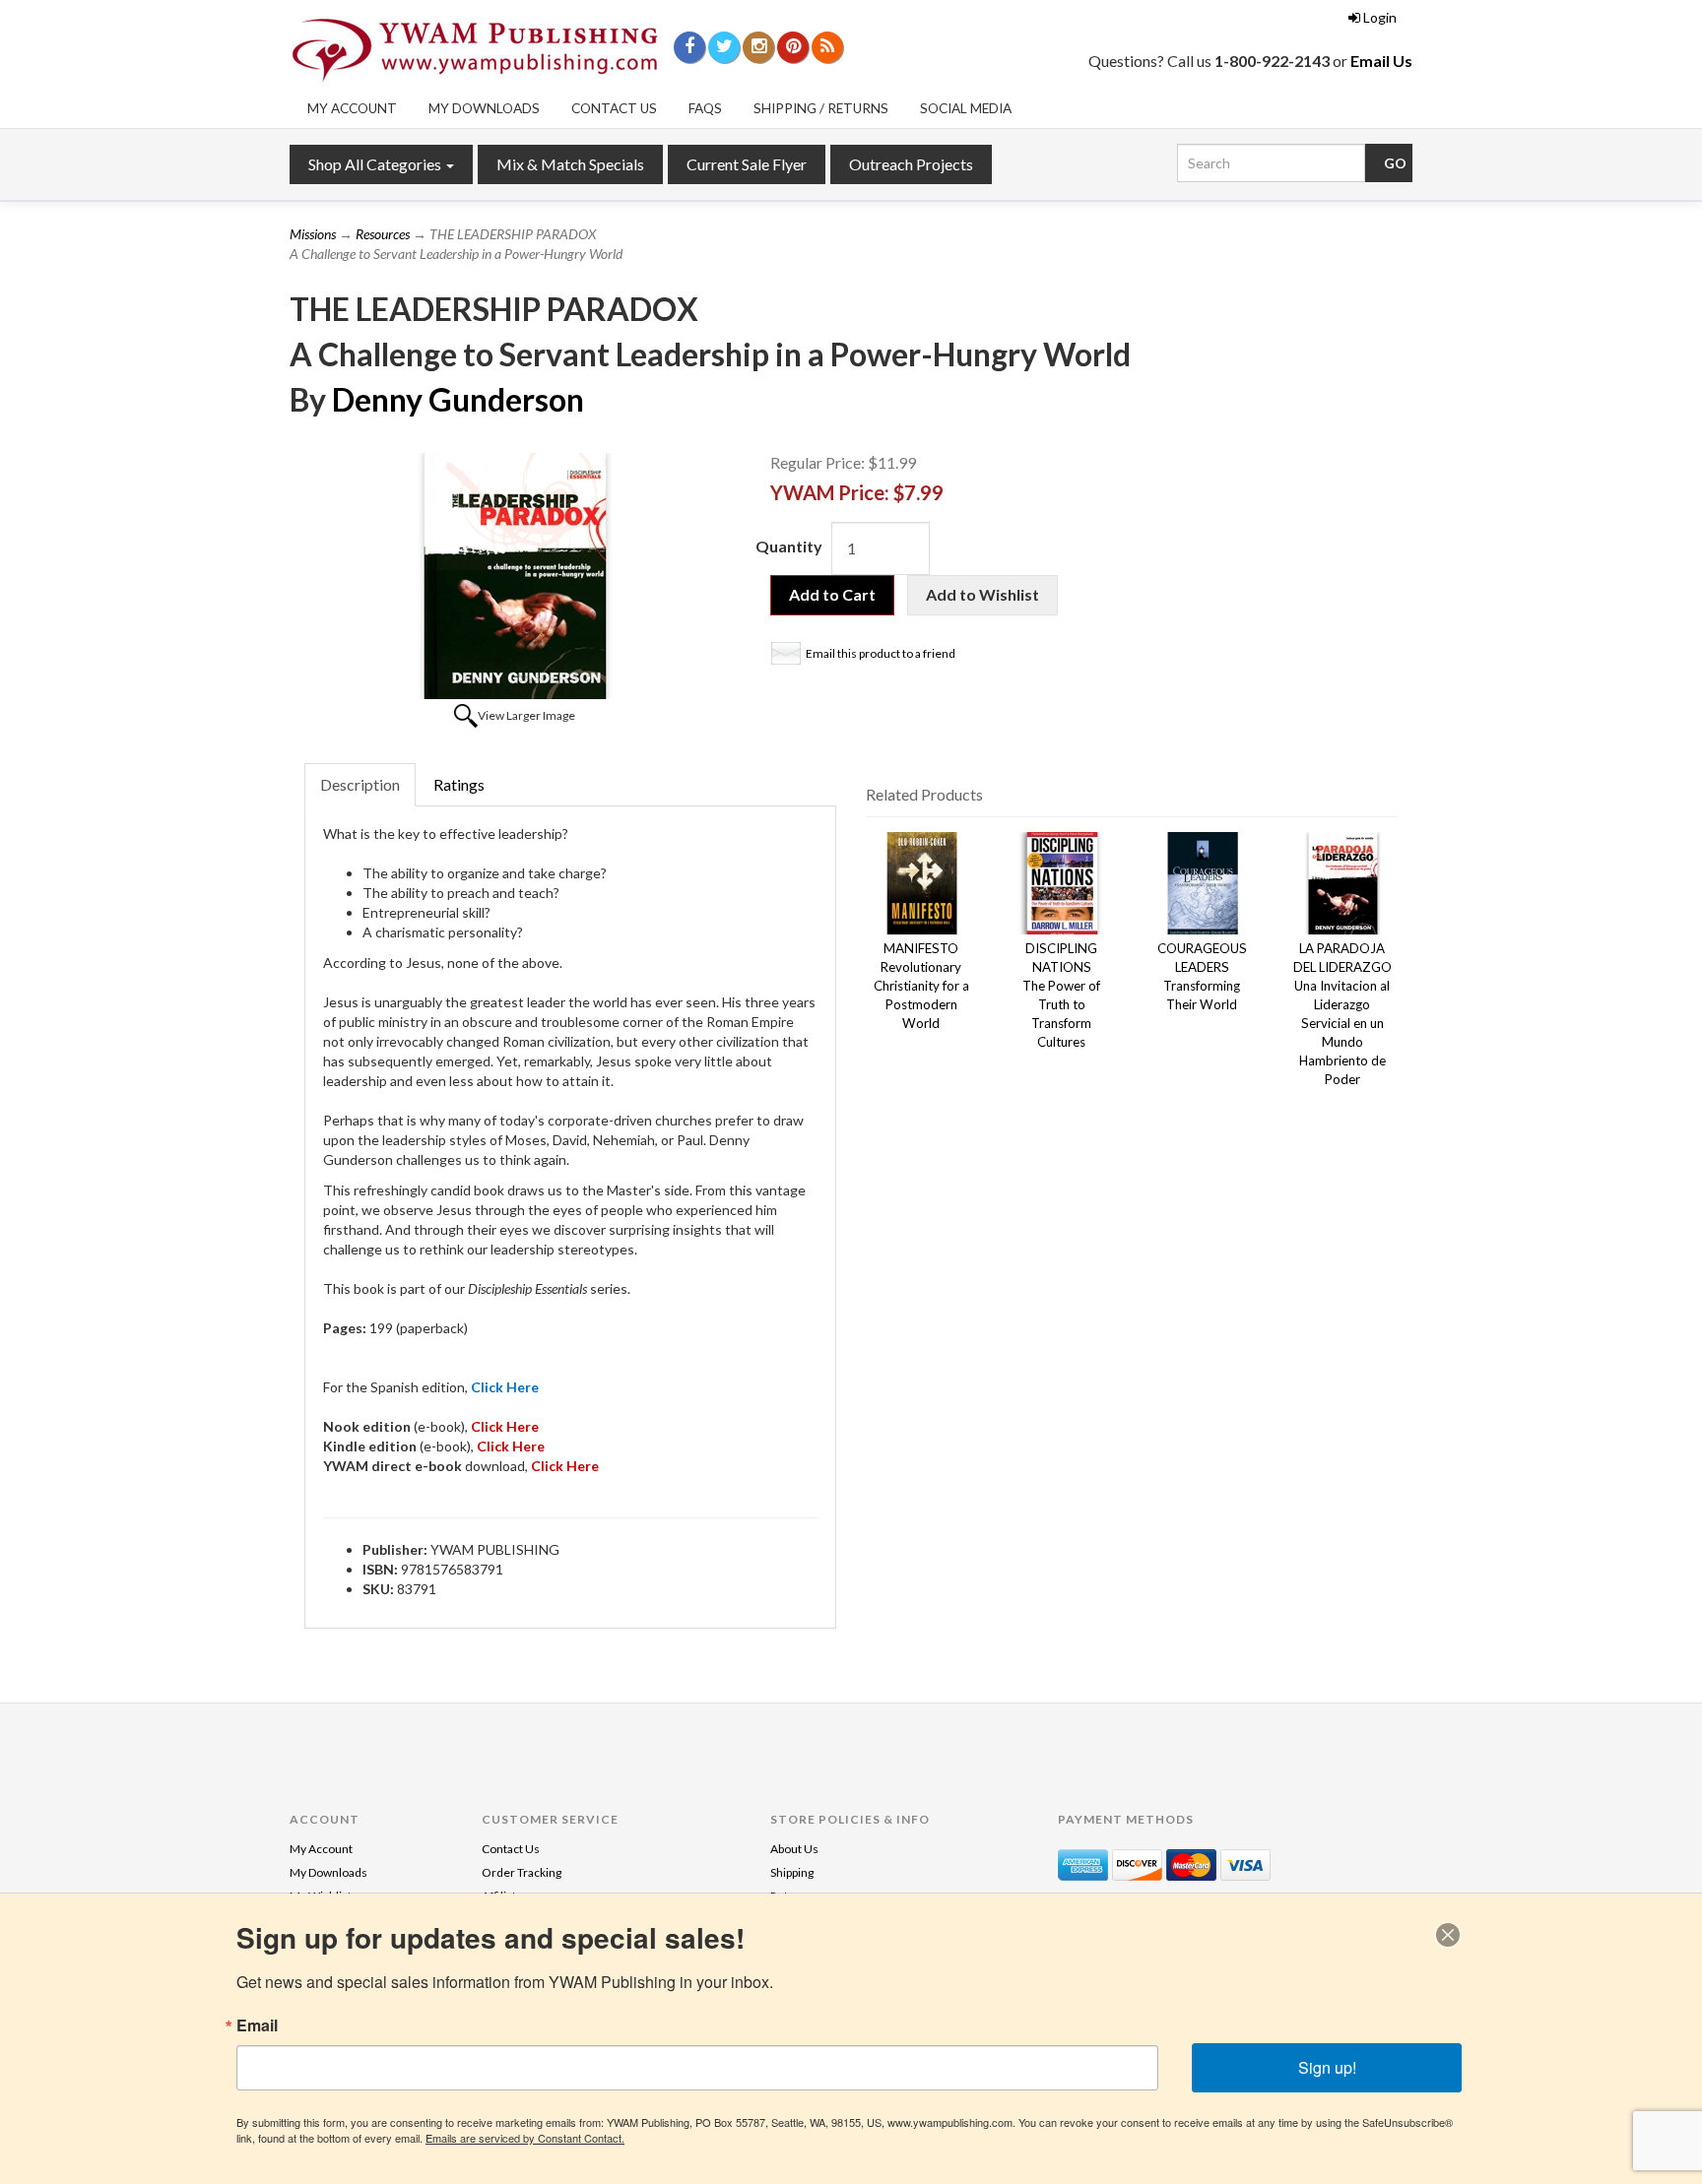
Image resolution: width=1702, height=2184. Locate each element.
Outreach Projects (911, 164)
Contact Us (614, 108)
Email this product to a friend (881, 653)
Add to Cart (832, 594)
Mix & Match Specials (570, 164)
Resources (383, 234)
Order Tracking (522, 1872)
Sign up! (1327, 2067)
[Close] (1448, 1935)
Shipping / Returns (821, 108)
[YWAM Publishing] (475, 50)
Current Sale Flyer (747, 164)
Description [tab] (360, 784)
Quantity (789, 546)
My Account (352, 108)
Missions (313, 234)
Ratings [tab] (459, 784)
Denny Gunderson (458, 399)
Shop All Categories (376, 164)
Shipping (792, 1872)
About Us (794, 1849)
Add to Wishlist (982, 594)
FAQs (705, 108)
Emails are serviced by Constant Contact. (525, 2138)
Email (257, 2025)
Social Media (966, 108)
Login (1380, 17)
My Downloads (484, 108)
